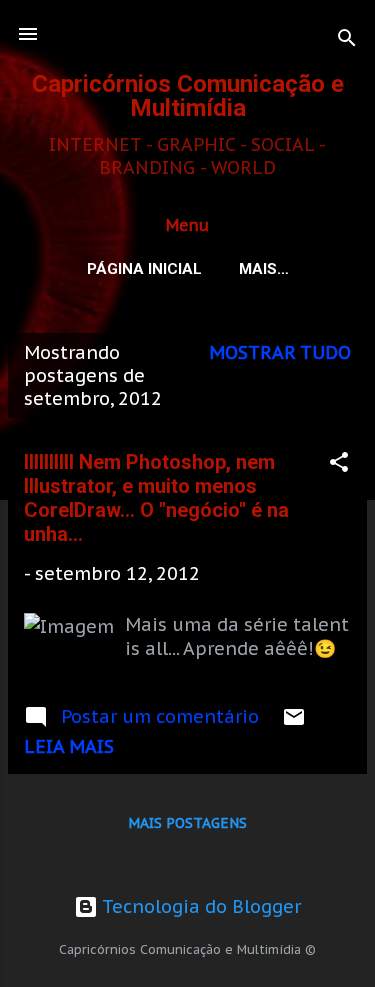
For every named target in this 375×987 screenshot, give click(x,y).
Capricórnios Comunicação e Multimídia (188, 96)
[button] (339, 465)
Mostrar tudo (280, 352)
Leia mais (69, 746)
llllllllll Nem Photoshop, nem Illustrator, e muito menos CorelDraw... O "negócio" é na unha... (156, 498)
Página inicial (144, 269)
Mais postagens (187, 823)
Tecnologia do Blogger (199, 906)
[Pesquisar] (347, 40)
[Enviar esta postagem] (294, 722)
